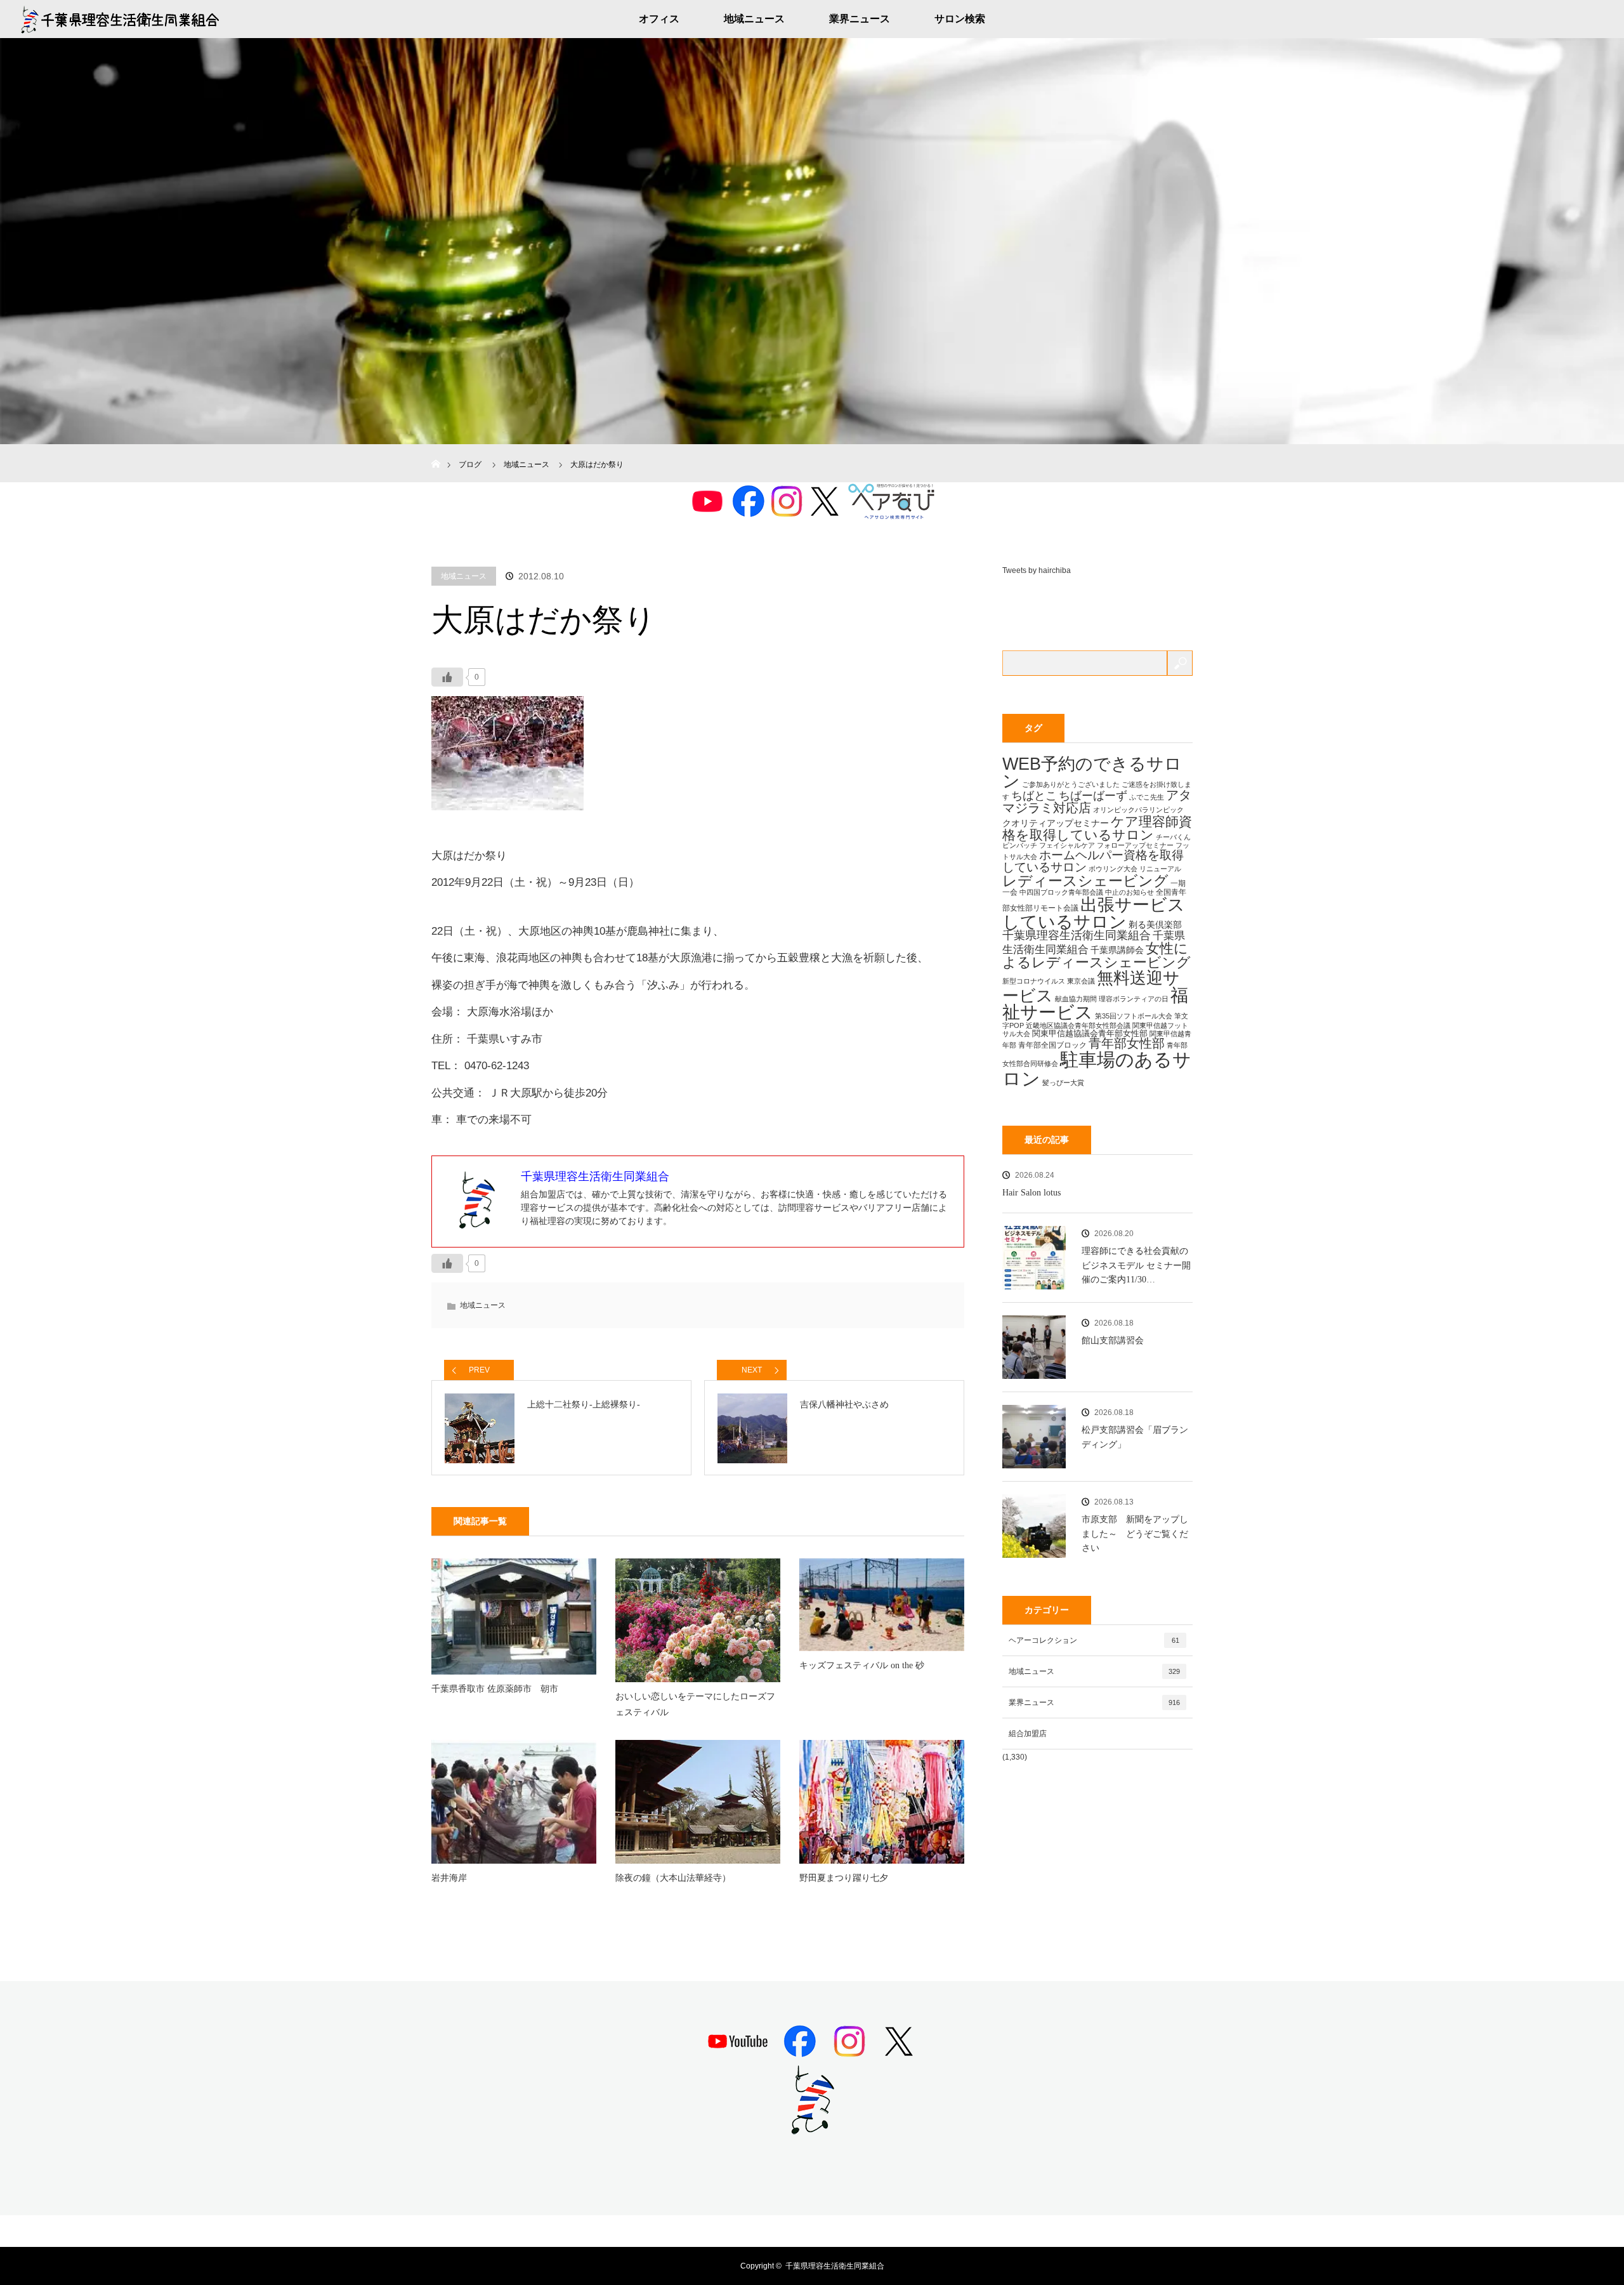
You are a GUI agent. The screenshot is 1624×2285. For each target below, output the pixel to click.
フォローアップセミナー (1135, 845)
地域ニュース (754, 19)
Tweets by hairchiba (1037, 570)
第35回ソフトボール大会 (1134, 1016)
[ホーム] (435, 449)
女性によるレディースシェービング (1097, 955)
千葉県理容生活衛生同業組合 (1077, 935)
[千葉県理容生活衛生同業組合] (812, 2130)
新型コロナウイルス (1034, 981)
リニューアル (1160, 869)
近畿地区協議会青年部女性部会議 (1078, 1025)
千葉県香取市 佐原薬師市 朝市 (495, 1689)
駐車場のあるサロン (1097, 1069)
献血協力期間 (1076, 999)
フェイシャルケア (1067, 845)
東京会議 (1081, 981)
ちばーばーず (1093, 795)
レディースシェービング (1085, 881)
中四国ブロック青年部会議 (1061, 892)
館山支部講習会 (1113, 1340)
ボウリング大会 (1113, 869)
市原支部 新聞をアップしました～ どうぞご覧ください (1135, 1534)
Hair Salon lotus (1031, 1193)
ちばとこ (1034, 795)
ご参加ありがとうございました (1071, 784)
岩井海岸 (449, 1878)
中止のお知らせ (1130, 892)
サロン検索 (960, 19)
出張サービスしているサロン (1094, 913)
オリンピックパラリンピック (1138, 810)
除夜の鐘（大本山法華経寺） (673, 1878)
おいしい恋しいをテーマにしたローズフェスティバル (695, 1704)
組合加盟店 (1028, 1734)
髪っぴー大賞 (1063, 1083)
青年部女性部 (1127, 1043)
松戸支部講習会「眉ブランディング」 (1135, 1437)
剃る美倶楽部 (1155, 925)
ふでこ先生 (1147, 797)
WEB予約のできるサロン (1092, 773)
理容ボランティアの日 (1134, 999)
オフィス (659, 19)
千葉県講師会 (1117, 950)
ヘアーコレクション (1094, 1640)
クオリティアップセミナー (1056, 823)
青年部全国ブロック (1052, 1045)
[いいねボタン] (447, 677)
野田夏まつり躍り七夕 (844, 1878)
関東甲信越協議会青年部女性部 (1090, 1033)
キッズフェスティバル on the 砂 (862, 1665)
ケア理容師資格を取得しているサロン (1097, 828)
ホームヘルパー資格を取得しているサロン (1093, 861)
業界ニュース (860, 19)
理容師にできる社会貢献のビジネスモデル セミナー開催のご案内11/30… (1136, 1265)
